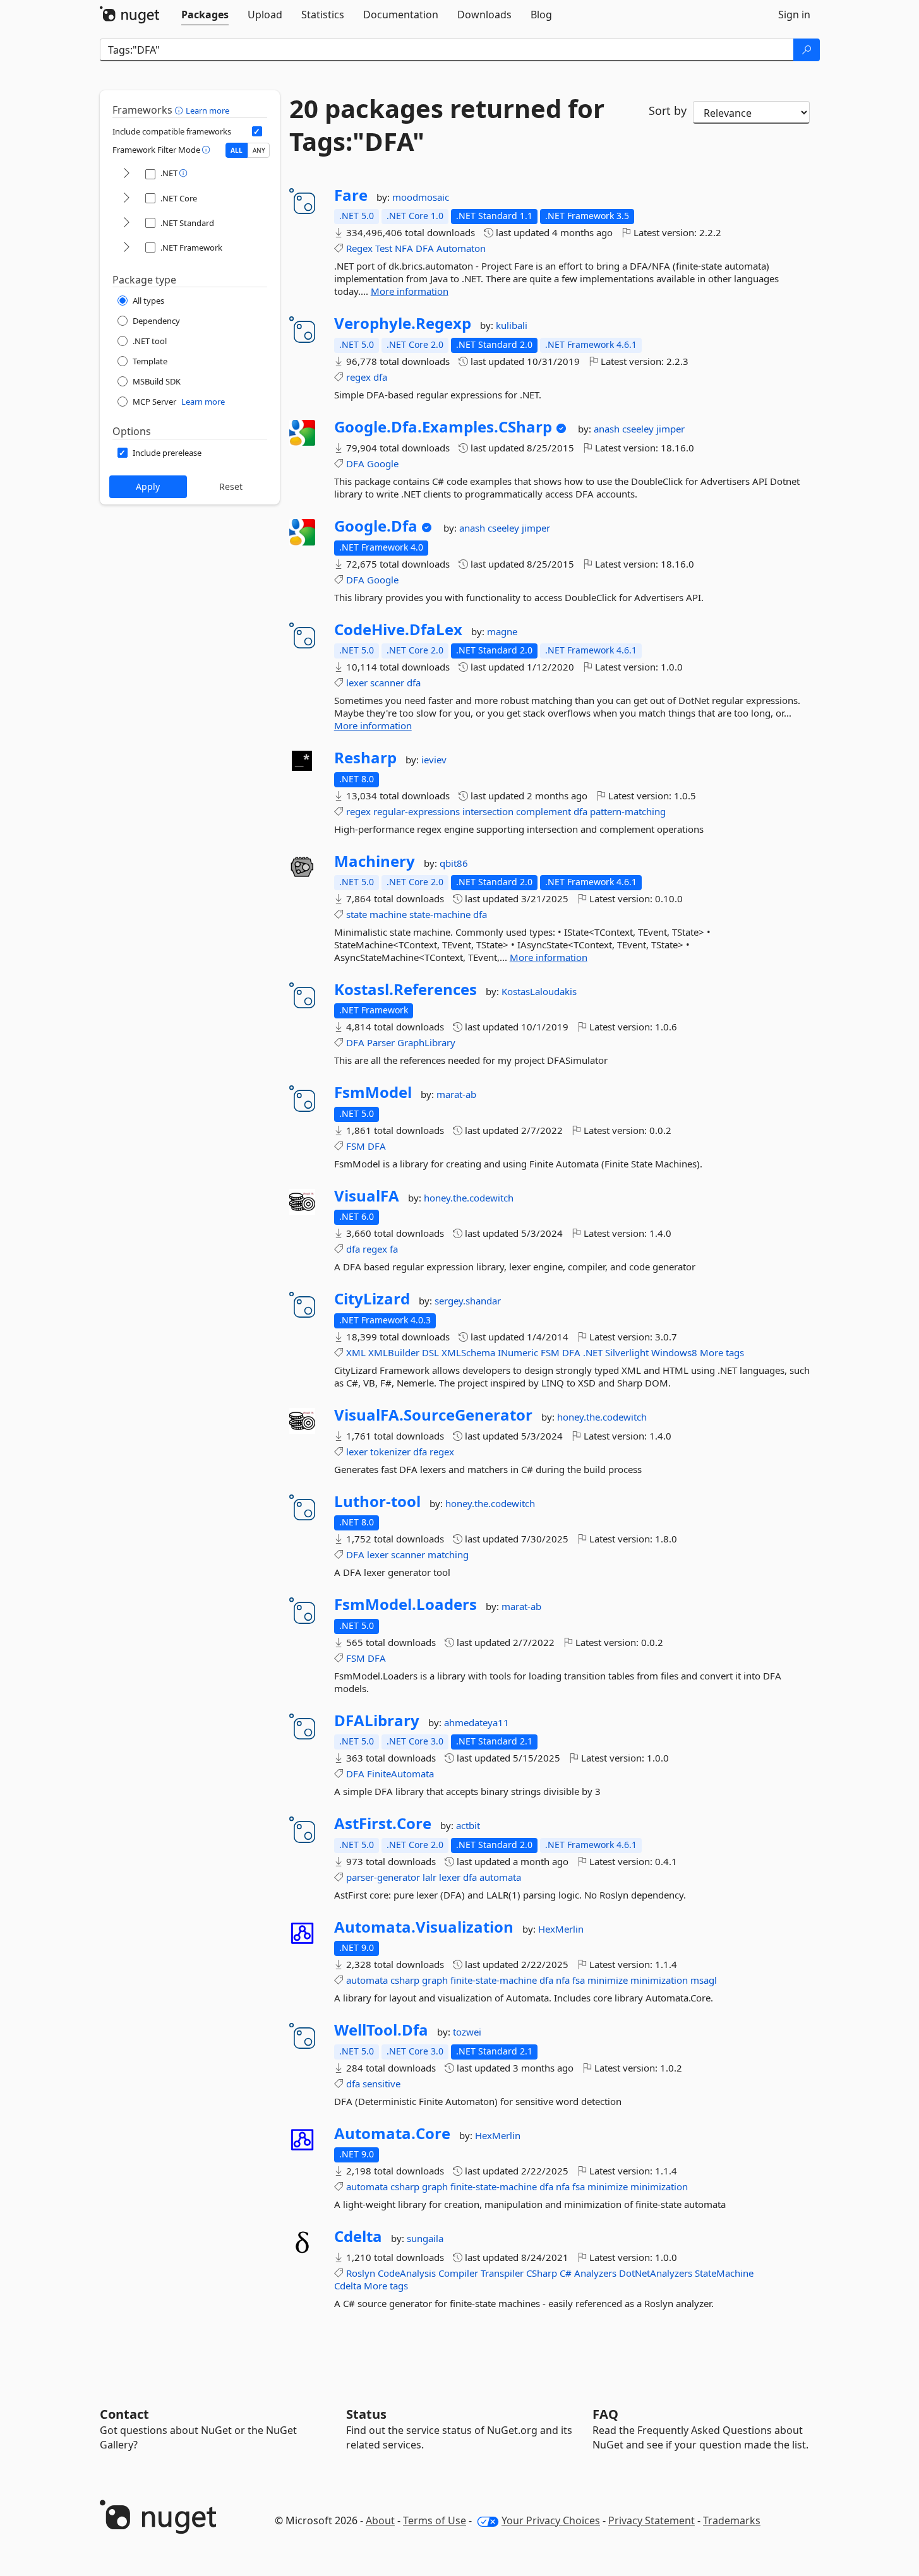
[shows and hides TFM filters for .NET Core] (126, 199)
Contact (124, 2414)
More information (410, 291)
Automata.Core (392, 2133)
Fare (351, 195)
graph (435, 1980)
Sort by (668, 110)
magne (502, 631)
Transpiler (502, 2273)
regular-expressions (417, 811)
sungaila (425, 2238)
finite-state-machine (494, 1980)
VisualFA (367, 1196)
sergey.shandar (468, 1301)
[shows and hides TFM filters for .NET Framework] (126, 248)
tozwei (467, 2032)
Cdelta (358, 2236)
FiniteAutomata (400, 1774)
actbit (468, 1825)
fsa (579, 1980)
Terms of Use (435, 2520)
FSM (356, 1146)
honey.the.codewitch (469, 1198)
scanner (387, 683)
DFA (425, 248)
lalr (429, 1877)
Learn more (207, 110)
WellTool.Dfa (381, 2030)
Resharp (365, 758)
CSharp (542, 2273)
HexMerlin (561, 1929)
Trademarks (732, 2520)
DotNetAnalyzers (656, 2273)
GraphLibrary (426, 1042)
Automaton (461, 248)
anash (608, 429)
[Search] (807, 50)
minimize (608, 1980)
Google (383, 463)
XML (356, 1352)
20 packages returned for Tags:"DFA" (447, 125)
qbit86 (454, 863)
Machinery (375, 861)
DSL (430, 1352)
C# (566, 2273)
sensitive (381, 2084)
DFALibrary (377, 1720)
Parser (381, 1042)
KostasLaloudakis (539, 991)
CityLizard (372, 1299)
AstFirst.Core (383, 1823)
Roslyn (361, 2273)
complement (544, 811)
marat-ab (456, 1094)
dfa (380, 377)
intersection (488, 811)
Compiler (458, 2273)
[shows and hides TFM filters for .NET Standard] (126, 223)
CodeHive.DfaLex (398, 629)
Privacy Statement (652, 2520)
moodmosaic (421, 197)
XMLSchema (468, 1352)
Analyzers (595, 2273)
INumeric (518, 1352)
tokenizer (390, 1452)
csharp (405, 1980)
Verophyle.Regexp (403, 323)
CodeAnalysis (407, 2273)
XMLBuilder (394, 1352)
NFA (404, 248)
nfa (563, 1980)
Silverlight (627, 1352)
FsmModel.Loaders (405, 1604)
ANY (259, 150)
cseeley (639, 429)
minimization (659, 1980)
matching (448, 1554)
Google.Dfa (376, 526)
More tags (722, 1352)
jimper (670, 429)
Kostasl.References (405, 989)
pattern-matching (628, 811)
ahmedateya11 (477, 1722)
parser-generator (383, 1877)
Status (366, 2414)
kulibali (512, 325)
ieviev (434, 760)
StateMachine (724, 2273)
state (357, 914)
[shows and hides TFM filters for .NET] (126, 174)
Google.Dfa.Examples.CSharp (443, 427)
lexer (357, 683)
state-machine (440, 914)
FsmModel (373, 1092)
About (380, 2520)
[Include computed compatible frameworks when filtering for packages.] (257, 131)
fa (394, 1249)
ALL (237, 150)
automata (500, 1877)
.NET (593, 1352)
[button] (180, 110)
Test (384, 248)
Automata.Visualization (424, 1927)
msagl (704, 1980)
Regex (359, 248)
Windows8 (674, 1352)
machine (388, 914)
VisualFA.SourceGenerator (433, 1415)
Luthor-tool (377, 1501)
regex (358, 377)
